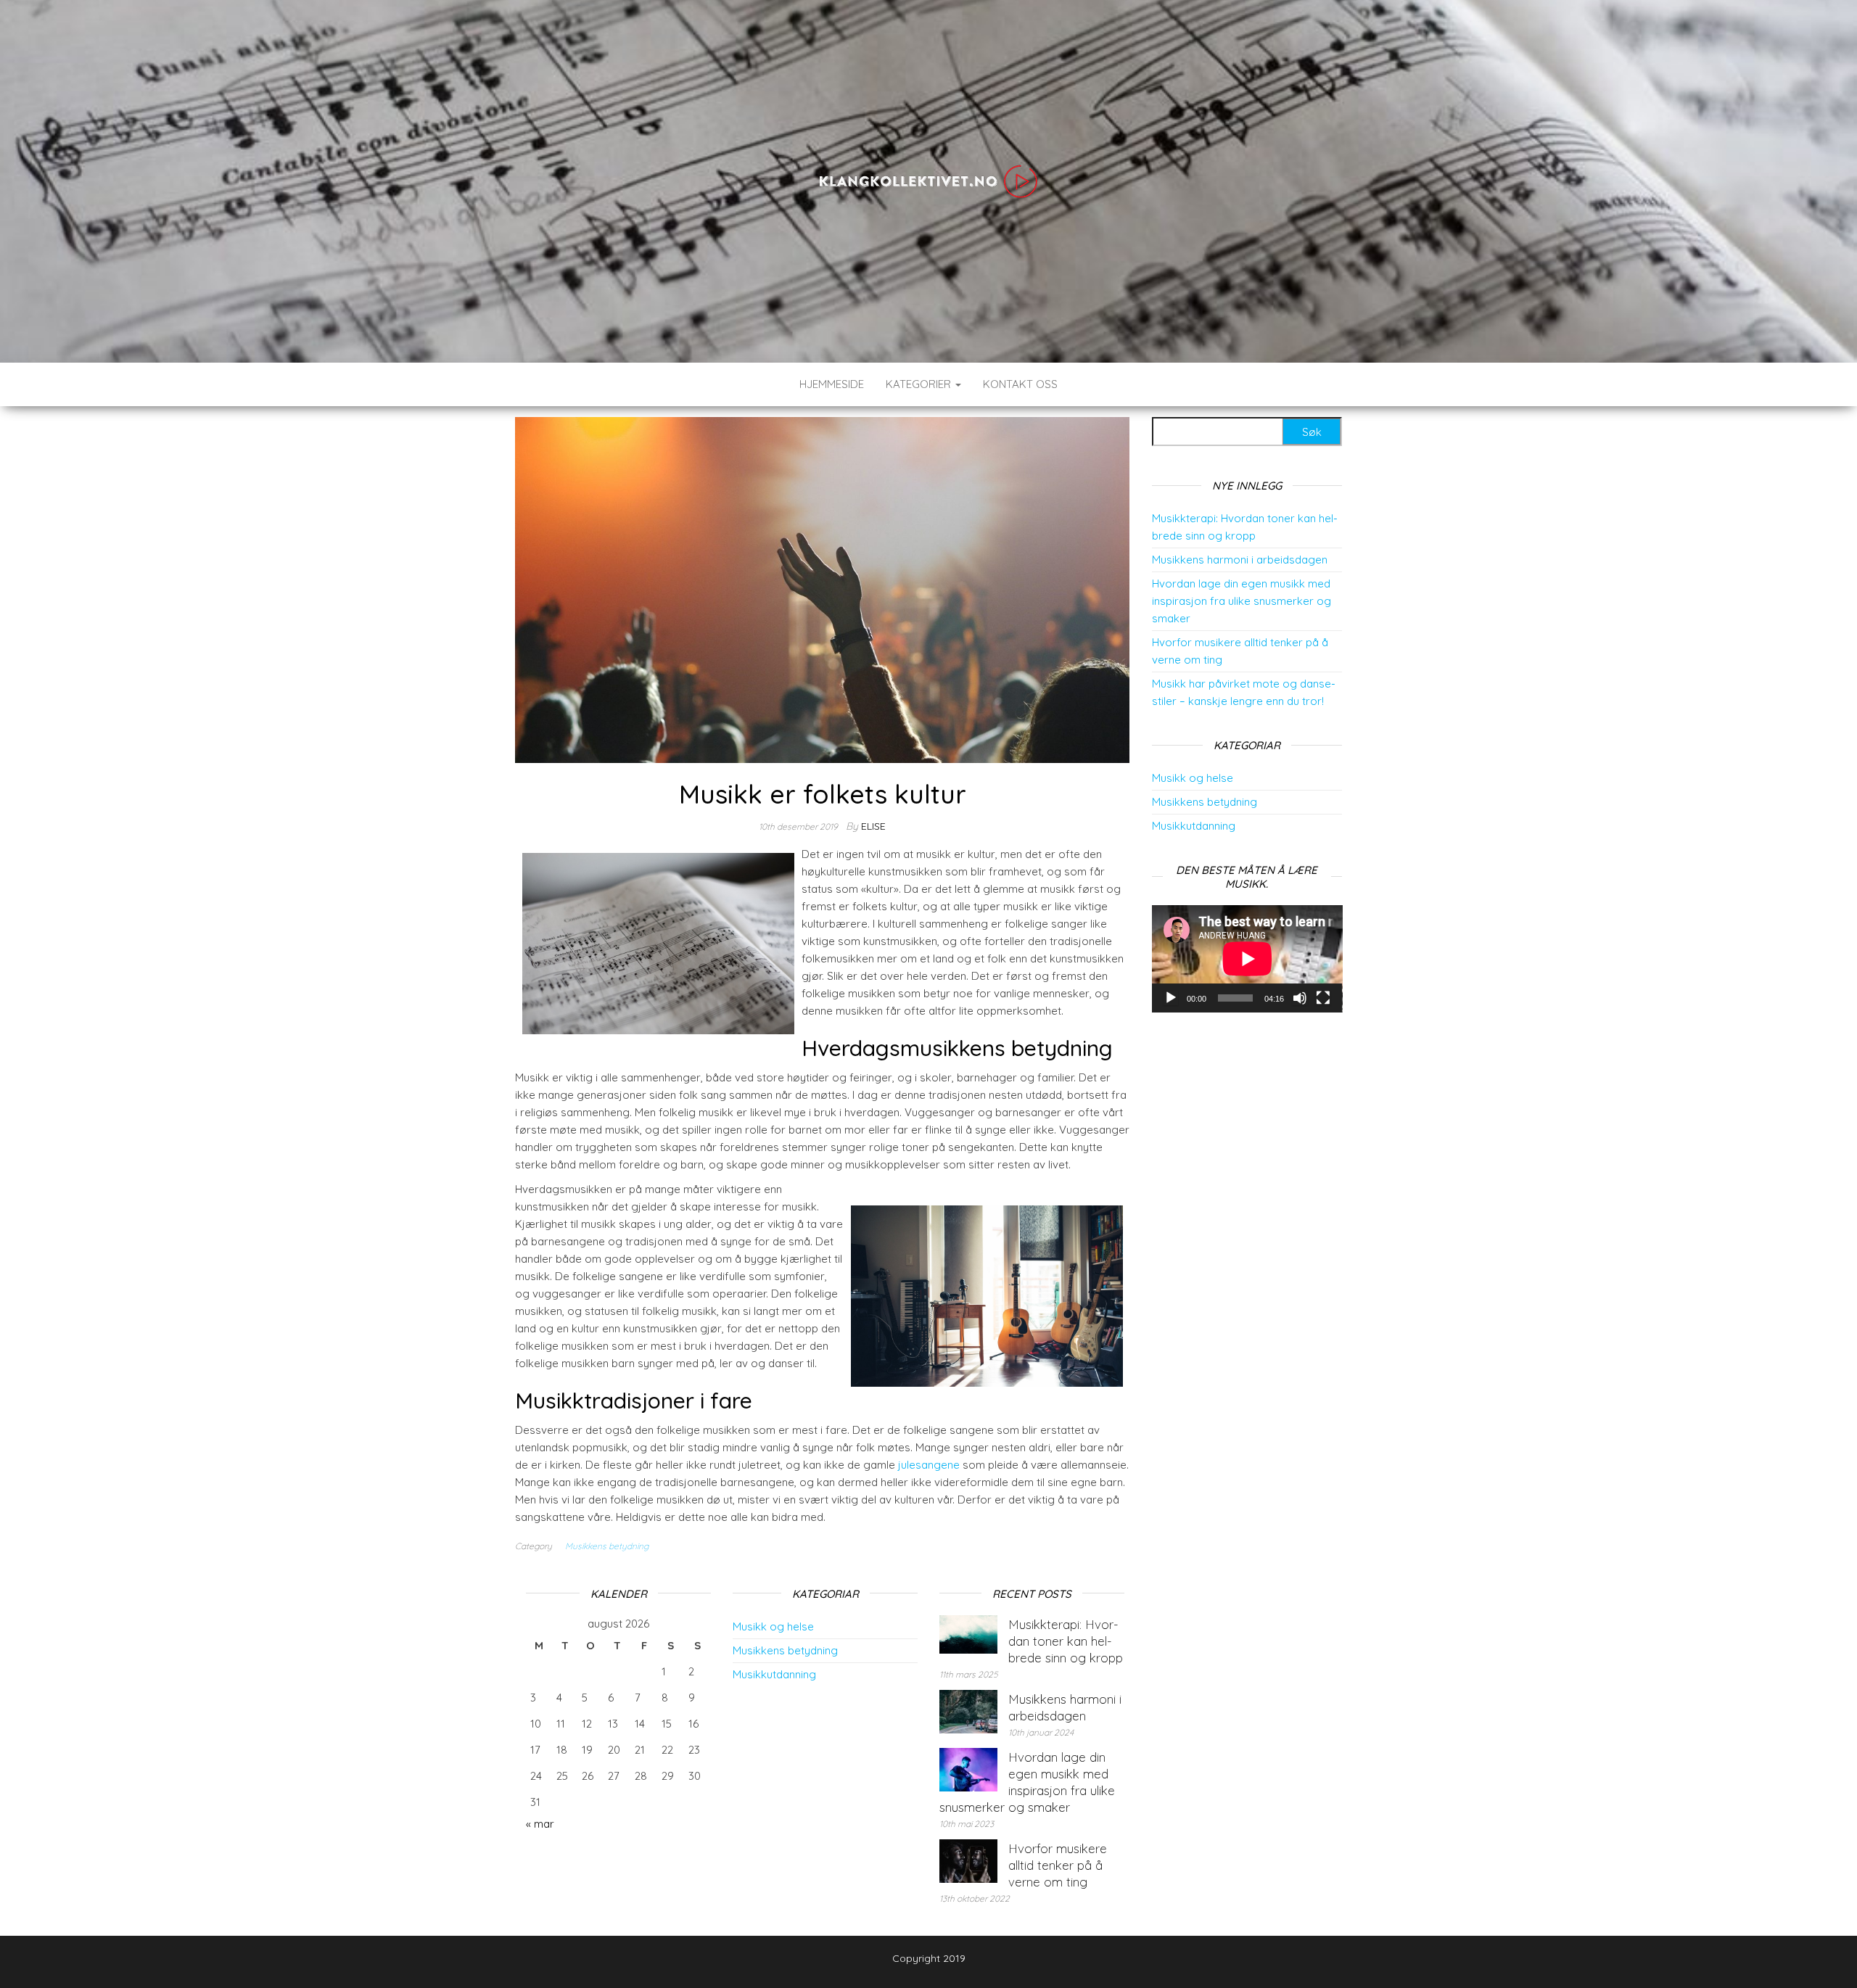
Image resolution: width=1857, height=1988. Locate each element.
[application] (1247, 959)
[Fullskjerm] (1323, 998)
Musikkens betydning (607, 1546)
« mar (540, 1824)
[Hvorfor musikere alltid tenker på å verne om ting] (968, 1859)
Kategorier (920, 384)
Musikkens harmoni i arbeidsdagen (1240, 560)
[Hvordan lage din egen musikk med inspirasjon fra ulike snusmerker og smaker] (968, 1768)
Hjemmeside (832, 384)
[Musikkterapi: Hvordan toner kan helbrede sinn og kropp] (968, 1633)
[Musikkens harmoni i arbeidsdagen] (968, 1710)
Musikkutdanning (1194, 826)
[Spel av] (1171, 998)
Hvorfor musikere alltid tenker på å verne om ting (1058, 1865)
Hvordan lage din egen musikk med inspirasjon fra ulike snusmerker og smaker (1242, 601)
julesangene (929, 1465)
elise (873, 826)
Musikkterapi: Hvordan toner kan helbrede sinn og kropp (1066, 1641)
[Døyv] (1300, 998)
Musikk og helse (1193, 778)
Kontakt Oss (1020, 384)
